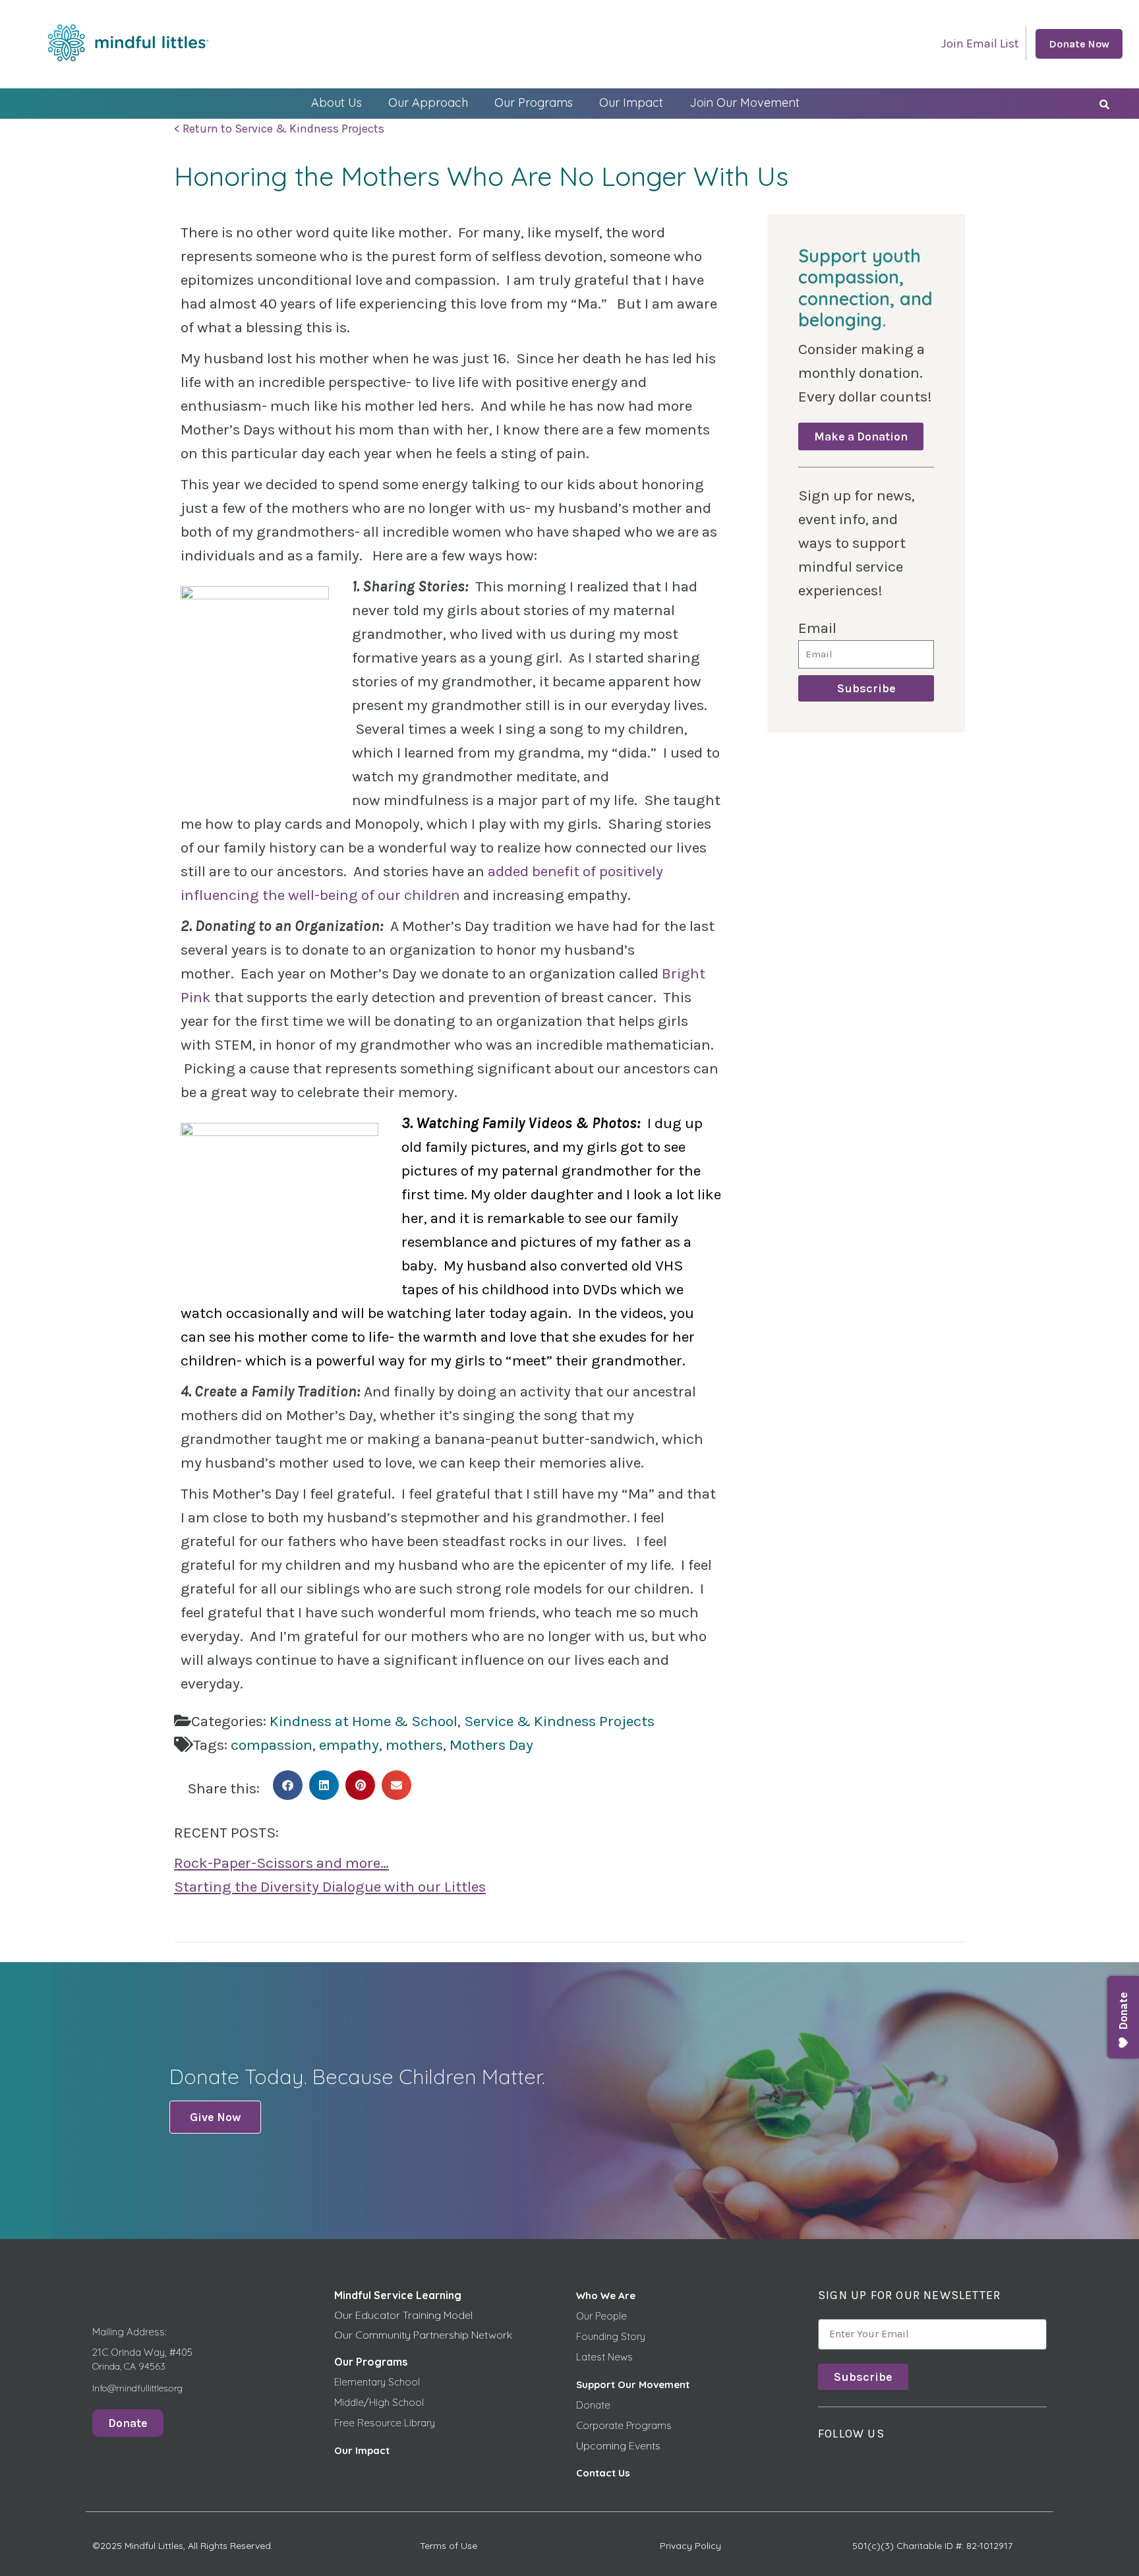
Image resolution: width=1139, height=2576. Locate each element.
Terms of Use (449, 2546)
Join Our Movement (745, 103)
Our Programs (534, 103)
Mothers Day (491, 1745)
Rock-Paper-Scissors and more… (281, 1863)
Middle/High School (379, 2402)
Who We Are (606, 2295)
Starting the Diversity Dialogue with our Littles (330, 1887)
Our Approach (428, 103)
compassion (272, 1745)
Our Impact (631, 103)
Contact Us (603, 2473)
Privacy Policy (690, 2546)
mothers (414, 1745)
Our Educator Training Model (403, 2315)
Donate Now (1079, 44)
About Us (336, 103)
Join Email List (980, 44)
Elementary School (377, 2382)
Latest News (604, 2357)
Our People (601, 2316)
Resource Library (396, 2423)
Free (346, 2423)
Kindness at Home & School (364, 1721)
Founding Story (611, 2336)
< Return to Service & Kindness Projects (279, 129)
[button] (288, 1785)
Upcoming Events (618, 2445)
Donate (593, 2405)
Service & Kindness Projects (559, 1721)
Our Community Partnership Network (423, 2335)
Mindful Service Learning (398, 2295)
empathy (349, 1745)
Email (817, 628)
